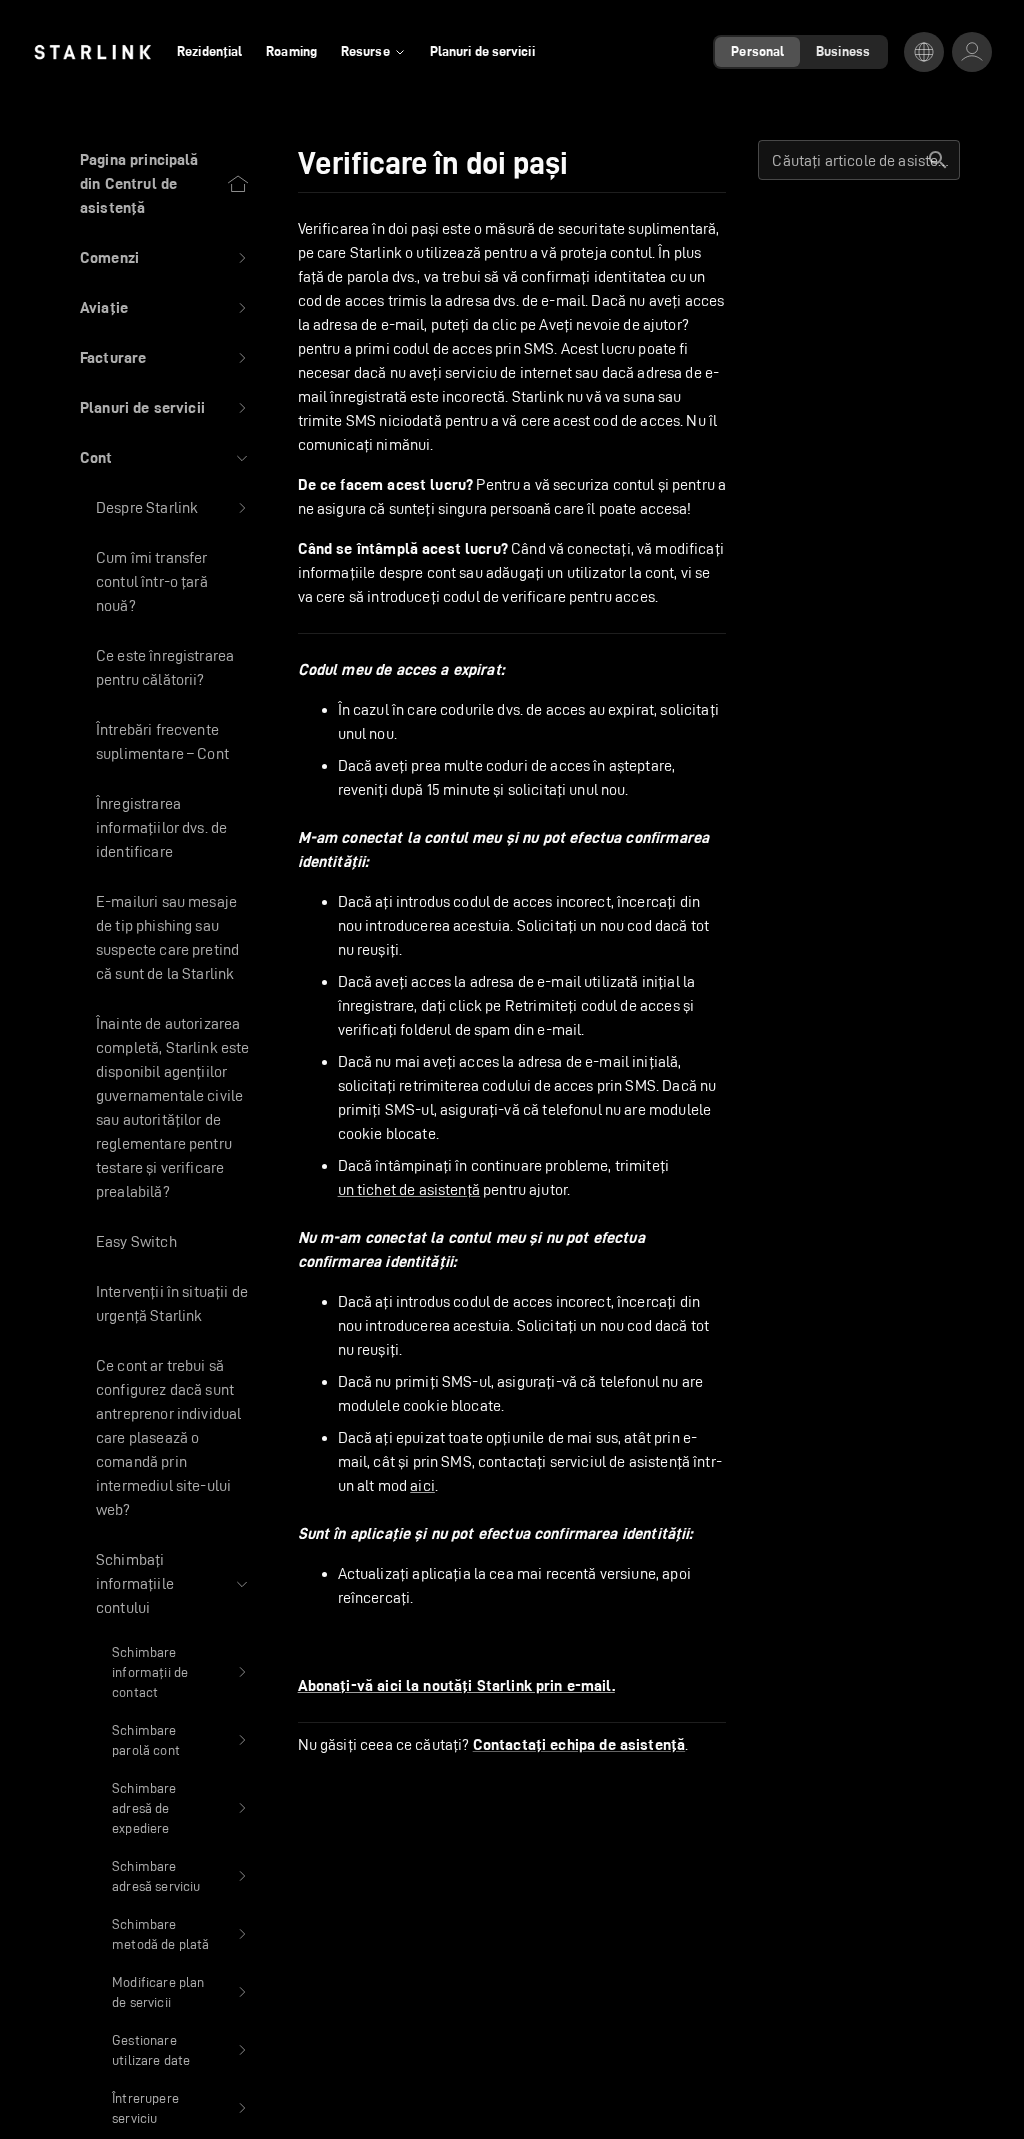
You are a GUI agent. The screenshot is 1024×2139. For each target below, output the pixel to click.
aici (422, 1485)
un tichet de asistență (409, 1189)
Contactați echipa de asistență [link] (579, 1745)
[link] (92, 52)
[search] (938, 160)
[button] (165, 258)
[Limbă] (924, 52)
